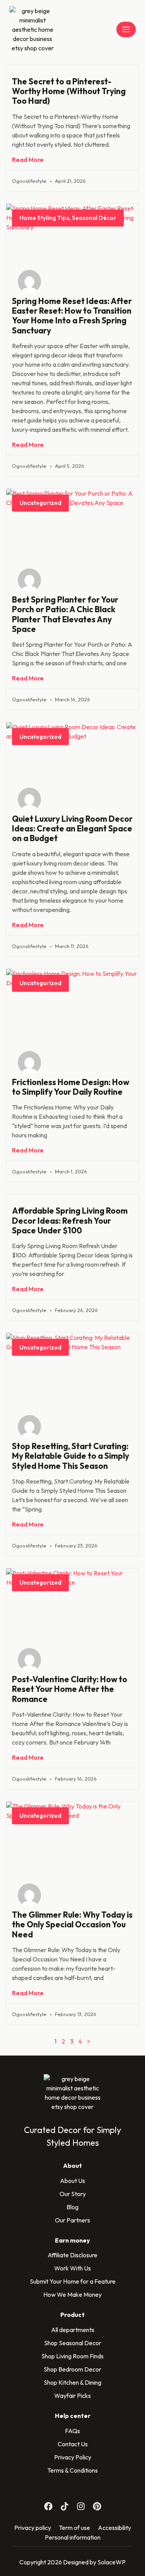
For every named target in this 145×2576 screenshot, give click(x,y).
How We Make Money (72, 2294)
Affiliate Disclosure (72, 2255)
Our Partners (72, 2220)
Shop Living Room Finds (72, 2356)
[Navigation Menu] (126, 29)
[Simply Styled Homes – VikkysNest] (32, 29)
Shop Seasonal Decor (73, 2343)
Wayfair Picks (72, 2396)
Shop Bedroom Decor (72, 2369)
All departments (73, 2330)
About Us (72, 2181)
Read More (28, 160)
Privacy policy (33, 2528)
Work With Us (72, 2268)
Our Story (73, 2194)
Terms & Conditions (72, 2470)
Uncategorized (40, 503)
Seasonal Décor (94, 218)
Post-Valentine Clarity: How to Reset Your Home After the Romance (70, 1689)
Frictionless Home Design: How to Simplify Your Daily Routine (71, 1087)
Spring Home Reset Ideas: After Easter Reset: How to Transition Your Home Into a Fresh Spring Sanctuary (72, 316)
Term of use (74, 2528)
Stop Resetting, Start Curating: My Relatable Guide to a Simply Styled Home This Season (71, 1456)
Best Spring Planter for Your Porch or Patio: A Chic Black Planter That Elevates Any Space (65, 614)
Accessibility (114, 2528)
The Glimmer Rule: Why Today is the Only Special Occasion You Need (72, 1924)
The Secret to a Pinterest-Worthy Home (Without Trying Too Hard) (69, 91)
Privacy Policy (73, 2457)
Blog (72, 2207)
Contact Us (73, 2444)
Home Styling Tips (44, 218)
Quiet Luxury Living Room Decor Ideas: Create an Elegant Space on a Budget (72, 828)
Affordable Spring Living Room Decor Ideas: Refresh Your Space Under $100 (70, 1220)
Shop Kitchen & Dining (72, 2382)
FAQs (72, 2431)
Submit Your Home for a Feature (73, 2281)
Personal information (73, 2537)
